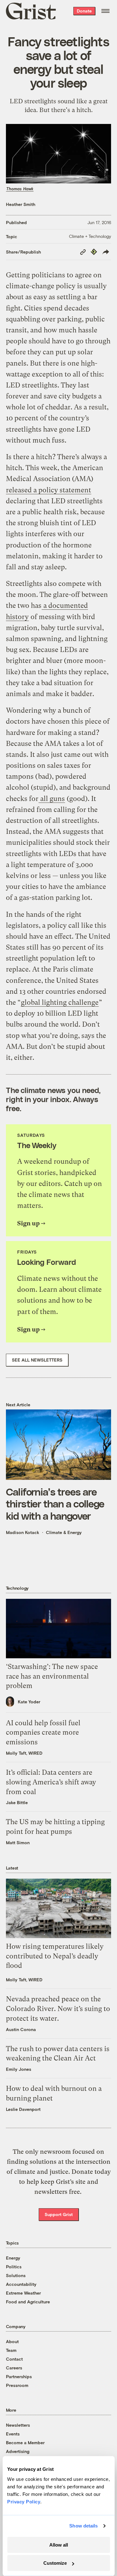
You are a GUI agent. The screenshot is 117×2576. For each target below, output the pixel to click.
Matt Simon (18, 1842)
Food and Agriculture (28, 2302)
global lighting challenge (60, 1002)
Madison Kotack (23, 1532)
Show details (83, 2526)
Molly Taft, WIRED (24, 1753)
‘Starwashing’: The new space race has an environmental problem (52, 1676)
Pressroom (17, 2385)
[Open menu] (105, 11)
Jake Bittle (17, 1802)
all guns (52, 799)
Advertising (18, 2451)
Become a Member (25, 2443)
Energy (13, 2258)
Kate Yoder (29, 1702)
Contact (14, 2359)
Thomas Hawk (20, 189)
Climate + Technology (90, 236)
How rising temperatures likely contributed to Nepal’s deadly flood (55, 1956)
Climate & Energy (64, 1532)
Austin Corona (21, 2029)
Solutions (16, 2275)
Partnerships (19, 2376)
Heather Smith (21, 204)
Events (13, 2434)
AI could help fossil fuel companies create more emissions (43, 1733)
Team (11, 2350)
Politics (14, 2267)
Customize (55, 2563)
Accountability (21, 2284)
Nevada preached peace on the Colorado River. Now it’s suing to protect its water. (58, 2009)
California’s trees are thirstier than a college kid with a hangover (55, 1504)
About (12, 2341)
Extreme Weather (23, 2293)
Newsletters (18, 2425)
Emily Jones (19, 2069)
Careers (14, 2368)
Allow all (59, 2545)
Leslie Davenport (23, 2109)
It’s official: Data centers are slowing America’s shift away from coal (51, 1782)
